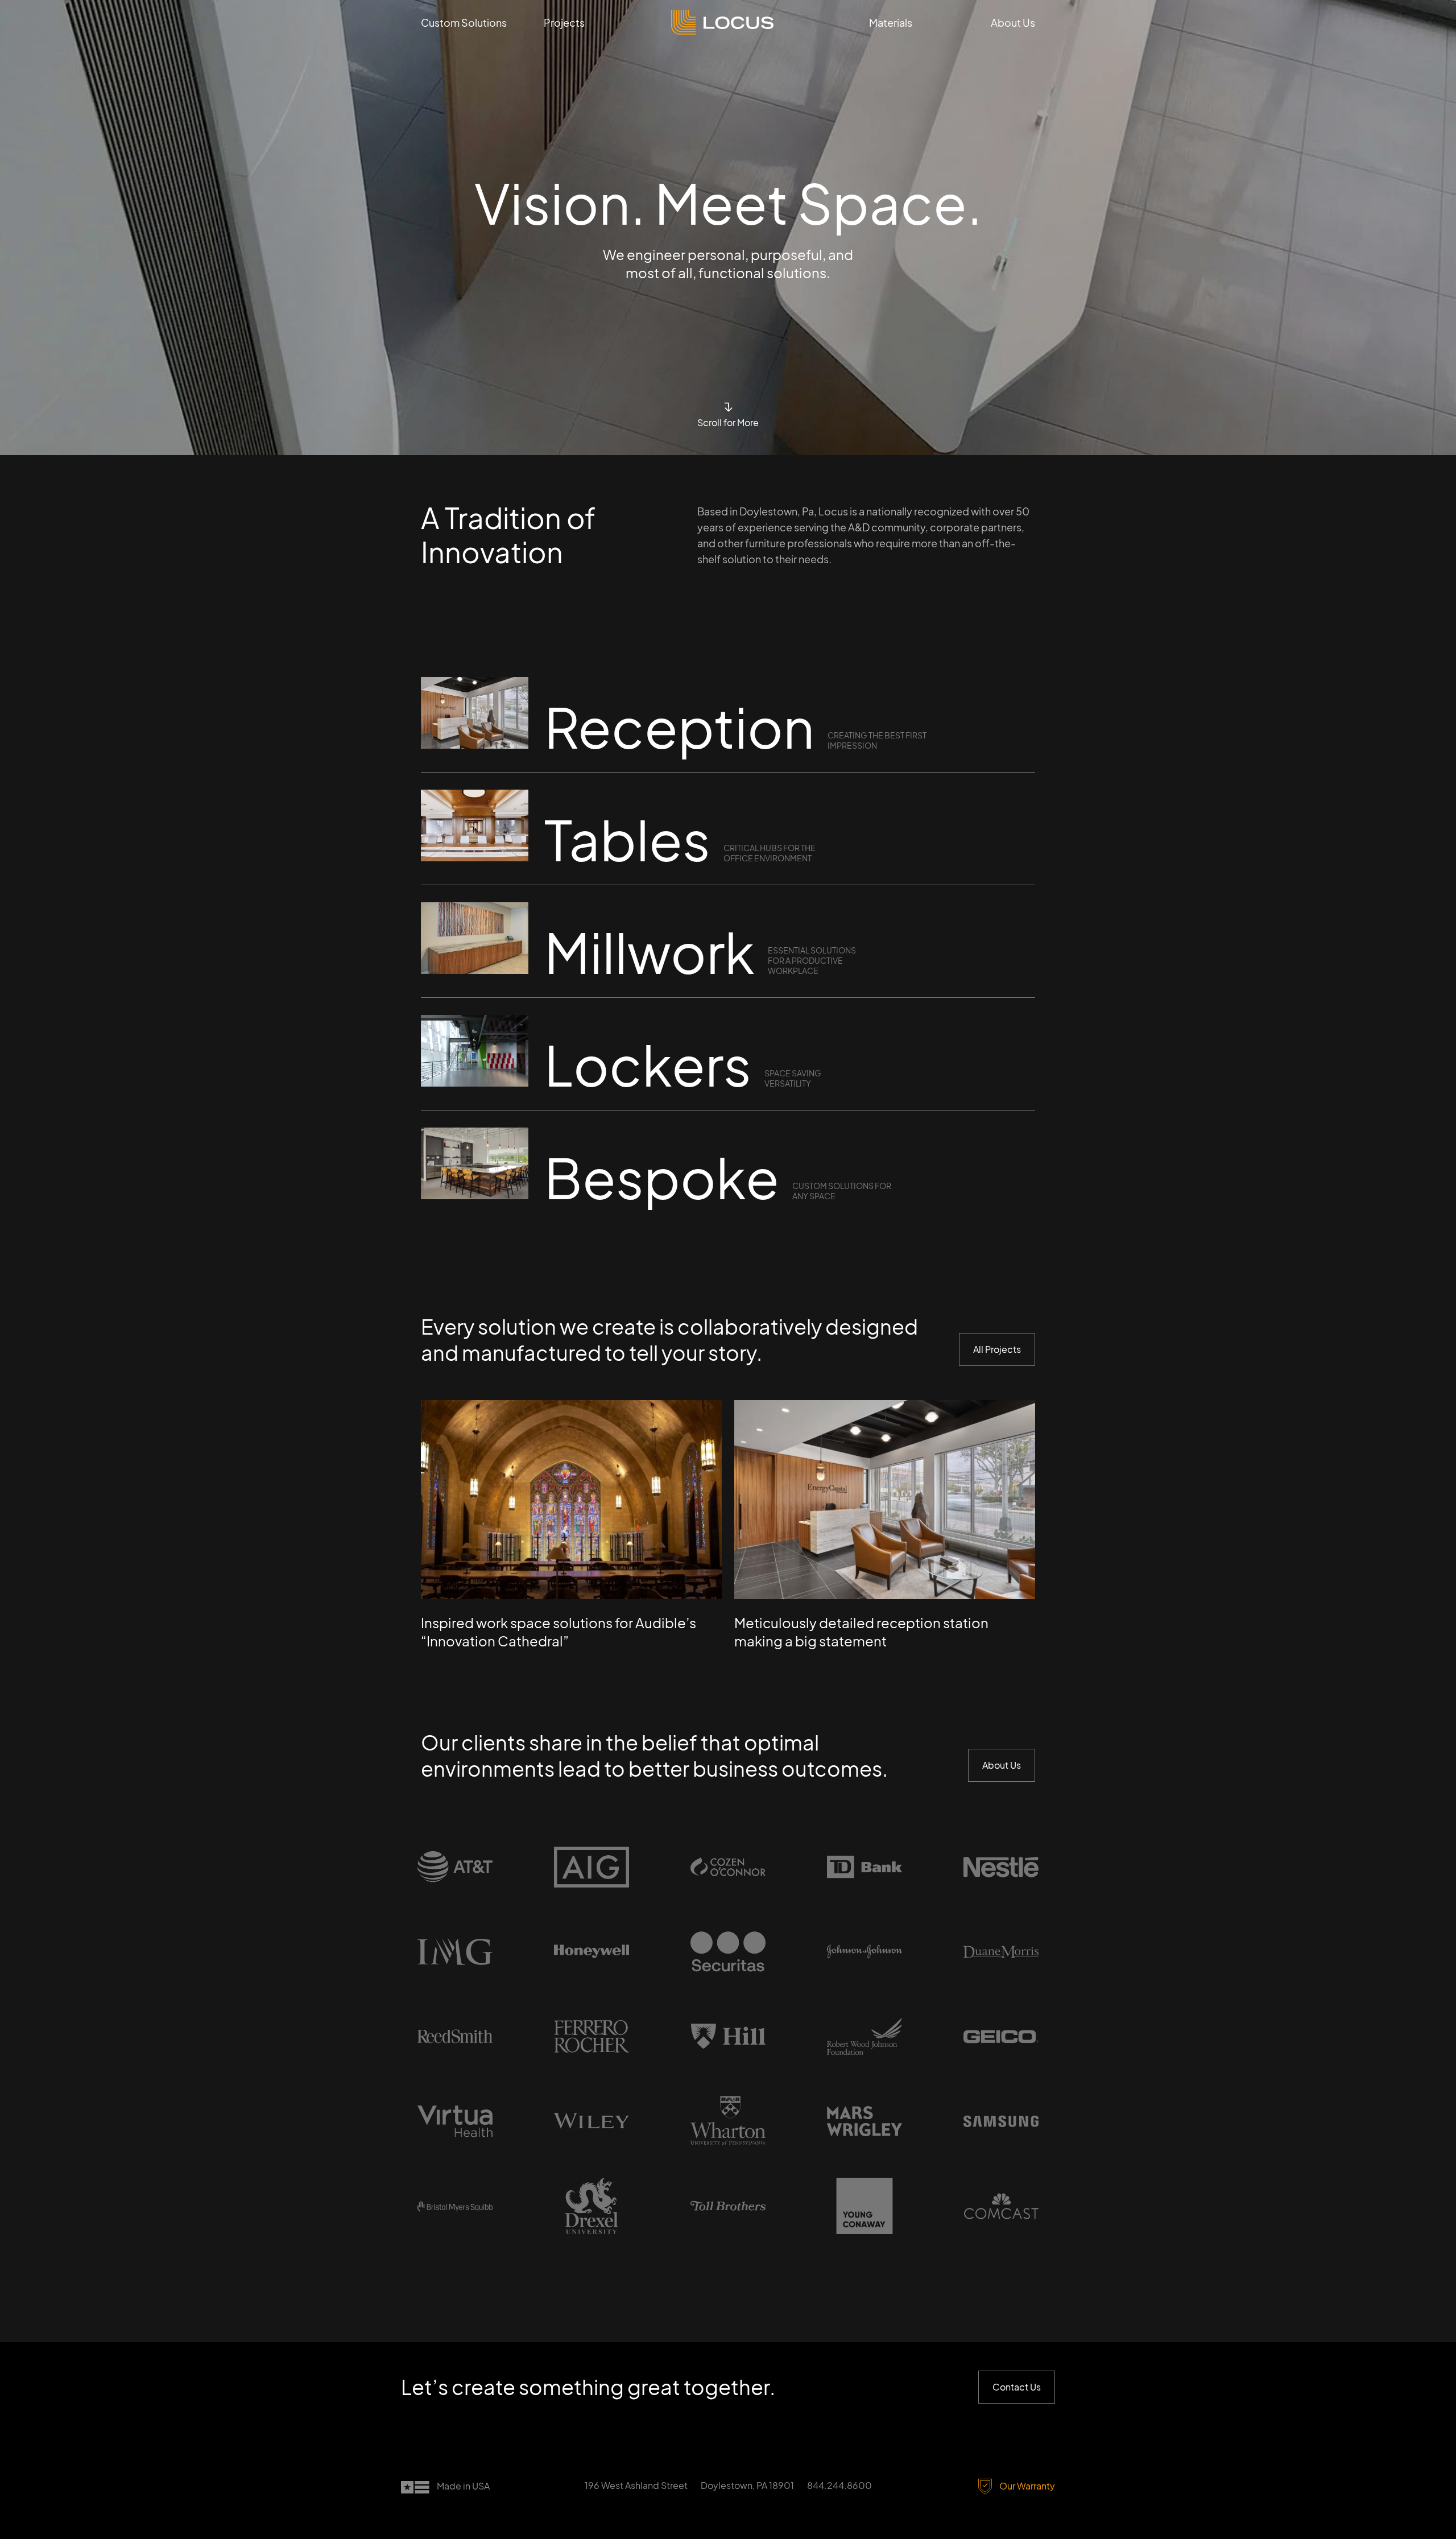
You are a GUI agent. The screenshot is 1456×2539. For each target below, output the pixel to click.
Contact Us (1017, 2387)
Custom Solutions (464, 22)
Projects (564, 22)
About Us (1013, 22)
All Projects (997, 1349)
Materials (891, 22)
